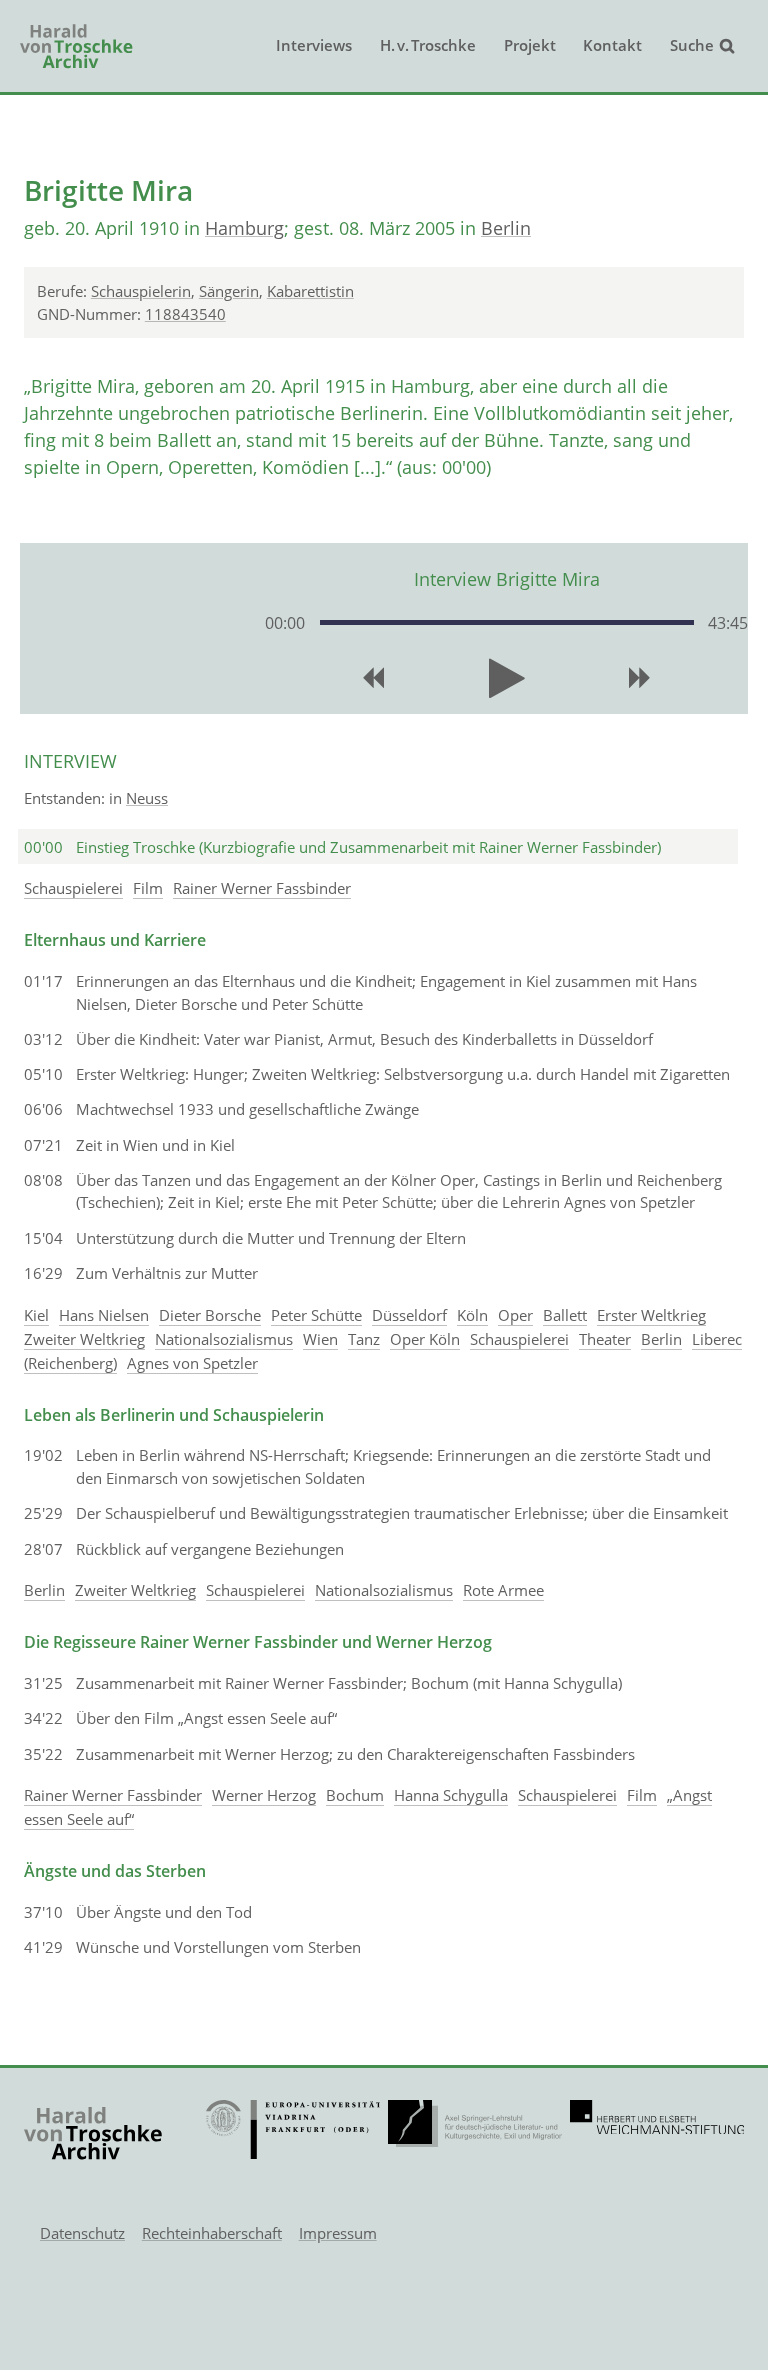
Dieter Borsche (210, 1315)
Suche (692, 45)
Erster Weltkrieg (651, 1315)
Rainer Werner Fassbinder (262, 888)
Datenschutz (82, 2233)
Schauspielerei (73, 888)
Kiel (36, 1315)
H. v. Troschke (428, 45)
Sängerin (229, 291)
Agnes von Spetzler (192, 1363)
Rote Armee (503, 1590)
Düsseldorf (409, 1315)
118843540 (185, 314)
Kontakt (612, 45)
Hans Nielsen (104, 1315)
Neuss (147, 798)
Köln (472, 1315)
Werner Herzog (264, 1795)
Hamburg (244, 228)
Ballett (565, 1315)
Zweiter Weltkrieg (84, 1339)
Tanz (364, 1339)
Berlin (506, 228)
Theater (605, 1339)
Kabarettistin (310, 291)
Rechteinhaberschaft (212, 2233)
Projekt (530, 45)
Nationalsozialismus (224, 1339)
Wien (320, 1339)
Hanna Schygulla (451, 1795)
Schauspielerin (141, 291)
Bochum (355, 1795)
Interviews (314, 45)
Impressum (338, 2233)
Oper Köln (425, 1339)
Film (148, 888)
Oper (515, 1315)
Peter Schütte (316, 1315)
